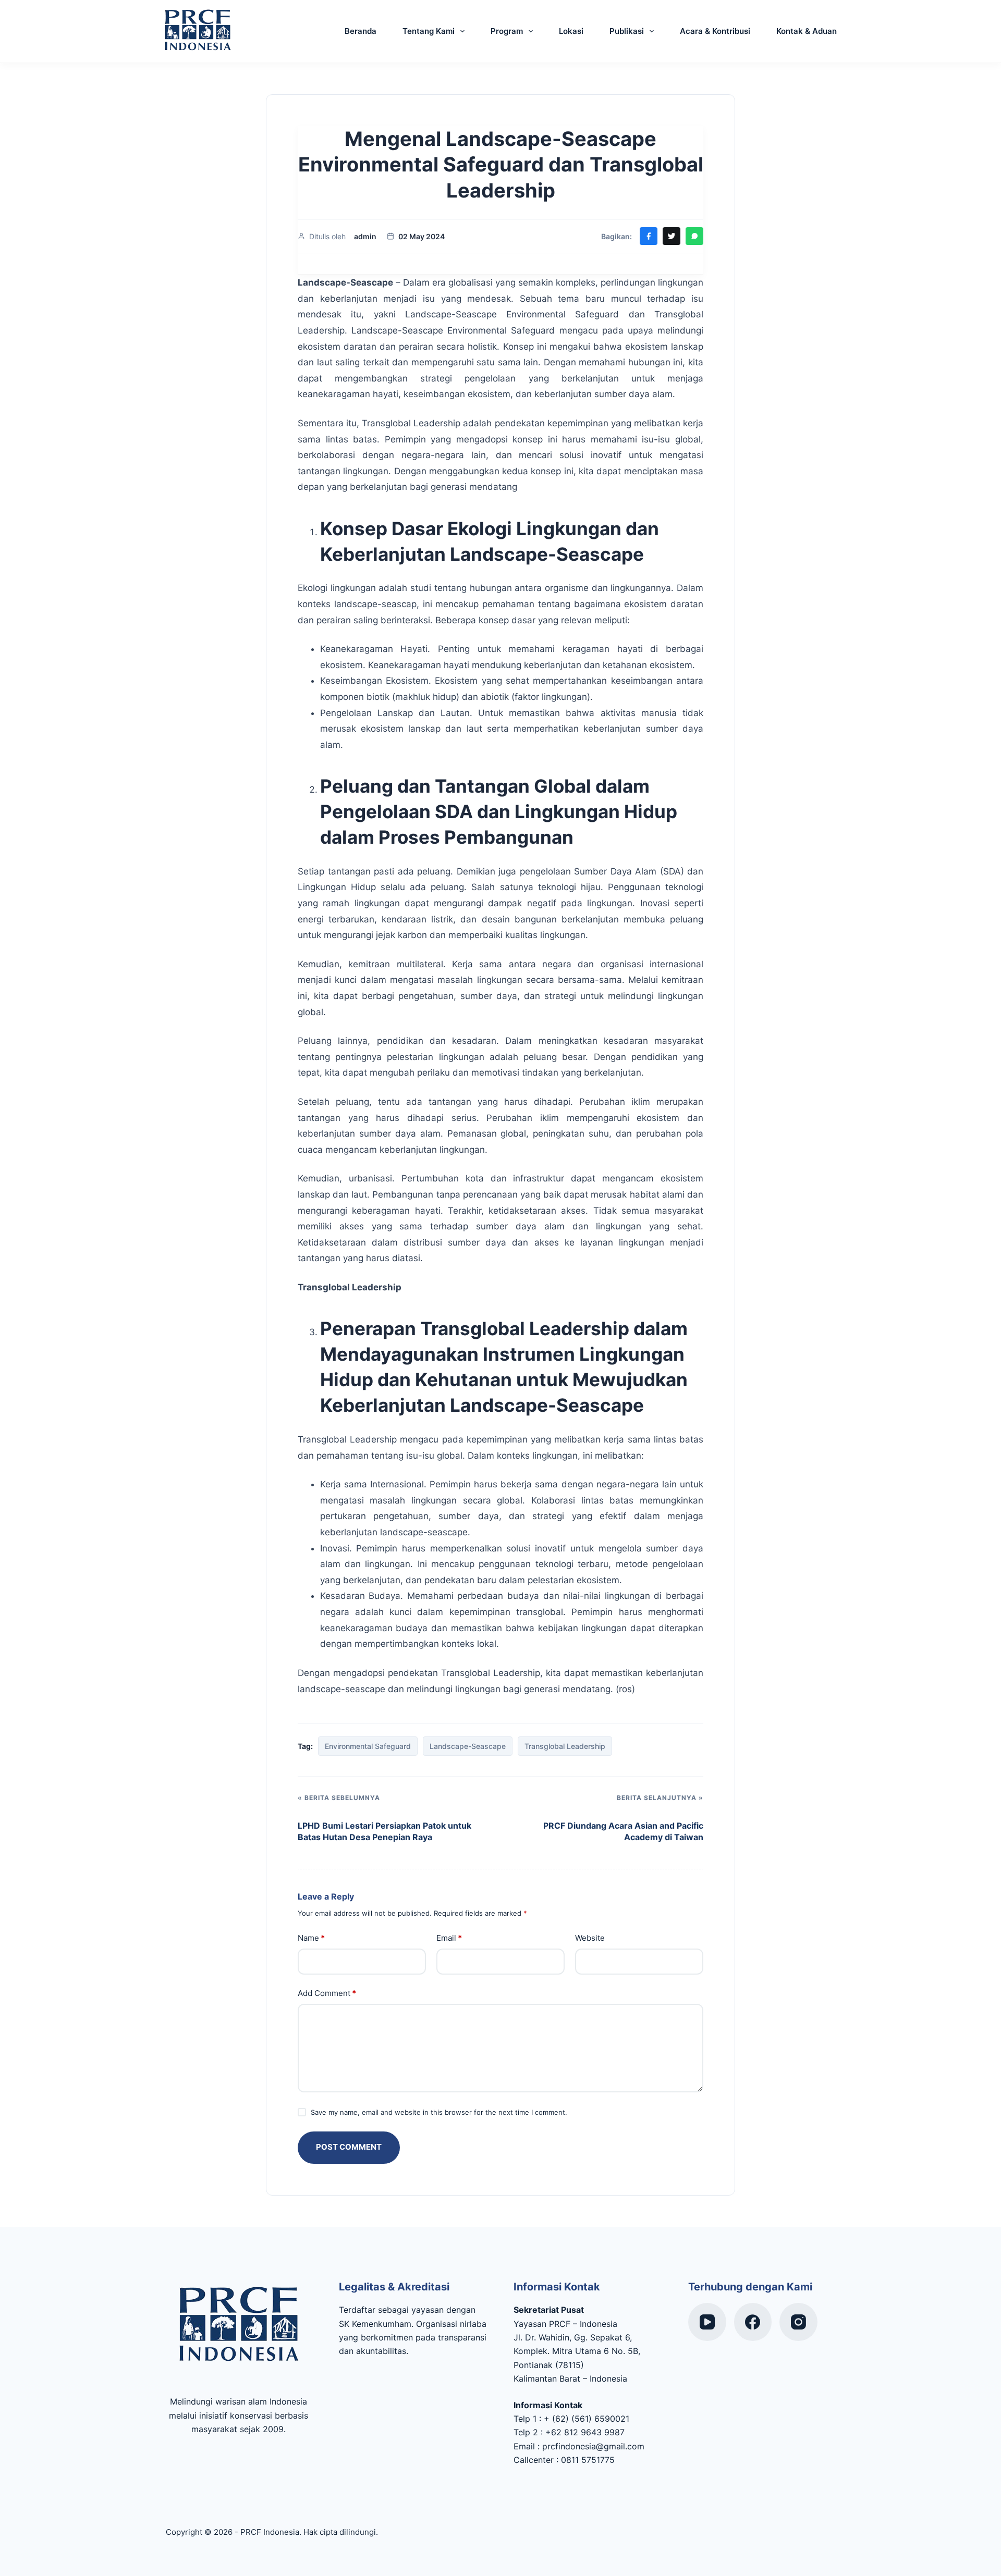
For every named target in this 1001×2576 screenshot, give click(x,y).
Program (507, 31)
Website (590, 1938)
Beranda (361, 31)
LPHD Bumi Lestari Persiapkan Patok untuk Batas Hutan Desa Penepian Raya (384, 1831)
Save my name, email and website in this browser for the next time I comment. (439, 2112)
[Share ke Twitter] (672, 236)
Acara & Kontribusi (715, 31)
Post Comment (349, 2147)
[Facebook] (753, 2322)
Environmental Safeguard (368, 1746)
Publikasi (627, 31)
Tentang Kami (429, 31)
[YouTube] (707, 2322)
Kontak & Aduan (807, 31)
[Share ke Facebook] (649, 236)
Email (449, 1938)
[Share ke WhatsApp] (694, 236)
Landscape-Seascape (468, 1746)
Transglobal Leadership (565, 1746)
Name (311, 1938)
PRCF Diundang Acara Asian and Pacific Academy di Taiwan (623, 1831)
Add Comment (327, 1993)
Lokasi (571, 31)
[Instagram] (798, 2322)
